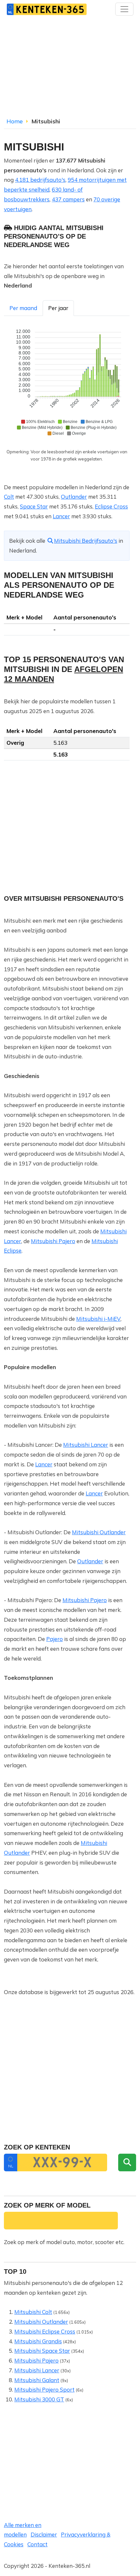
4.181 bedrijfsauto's (40, 180)
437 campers (68, 199)
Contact (37, 2544)
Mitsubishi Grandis (38, 2341)
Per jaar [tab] (58, 308)
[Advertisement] (70, 69)
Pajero (55, 1639)
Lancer (61, 516)
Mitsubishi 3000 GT (39, 2399)
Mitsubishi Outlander (99, 1532)
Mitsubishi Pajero (53, 1241)
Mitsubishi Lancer (86, 1445)
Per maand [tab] (23, 308)
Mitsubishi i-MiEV (98, 1319)
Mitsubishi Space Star (42, 2351)
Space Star (34, 506)
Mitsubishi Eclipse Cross (45, 2331)
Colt (9, 497)
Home (15, 121)
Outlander (74, 497)
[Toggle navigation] (124, 9)
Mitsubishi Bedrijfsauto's (86, 541)
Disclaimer (44, 2534)
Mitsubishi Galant (37, 2380)
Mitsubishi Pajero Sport (44, 2389)
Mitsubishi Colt (33, 2312)
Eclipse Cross (111, 506)
